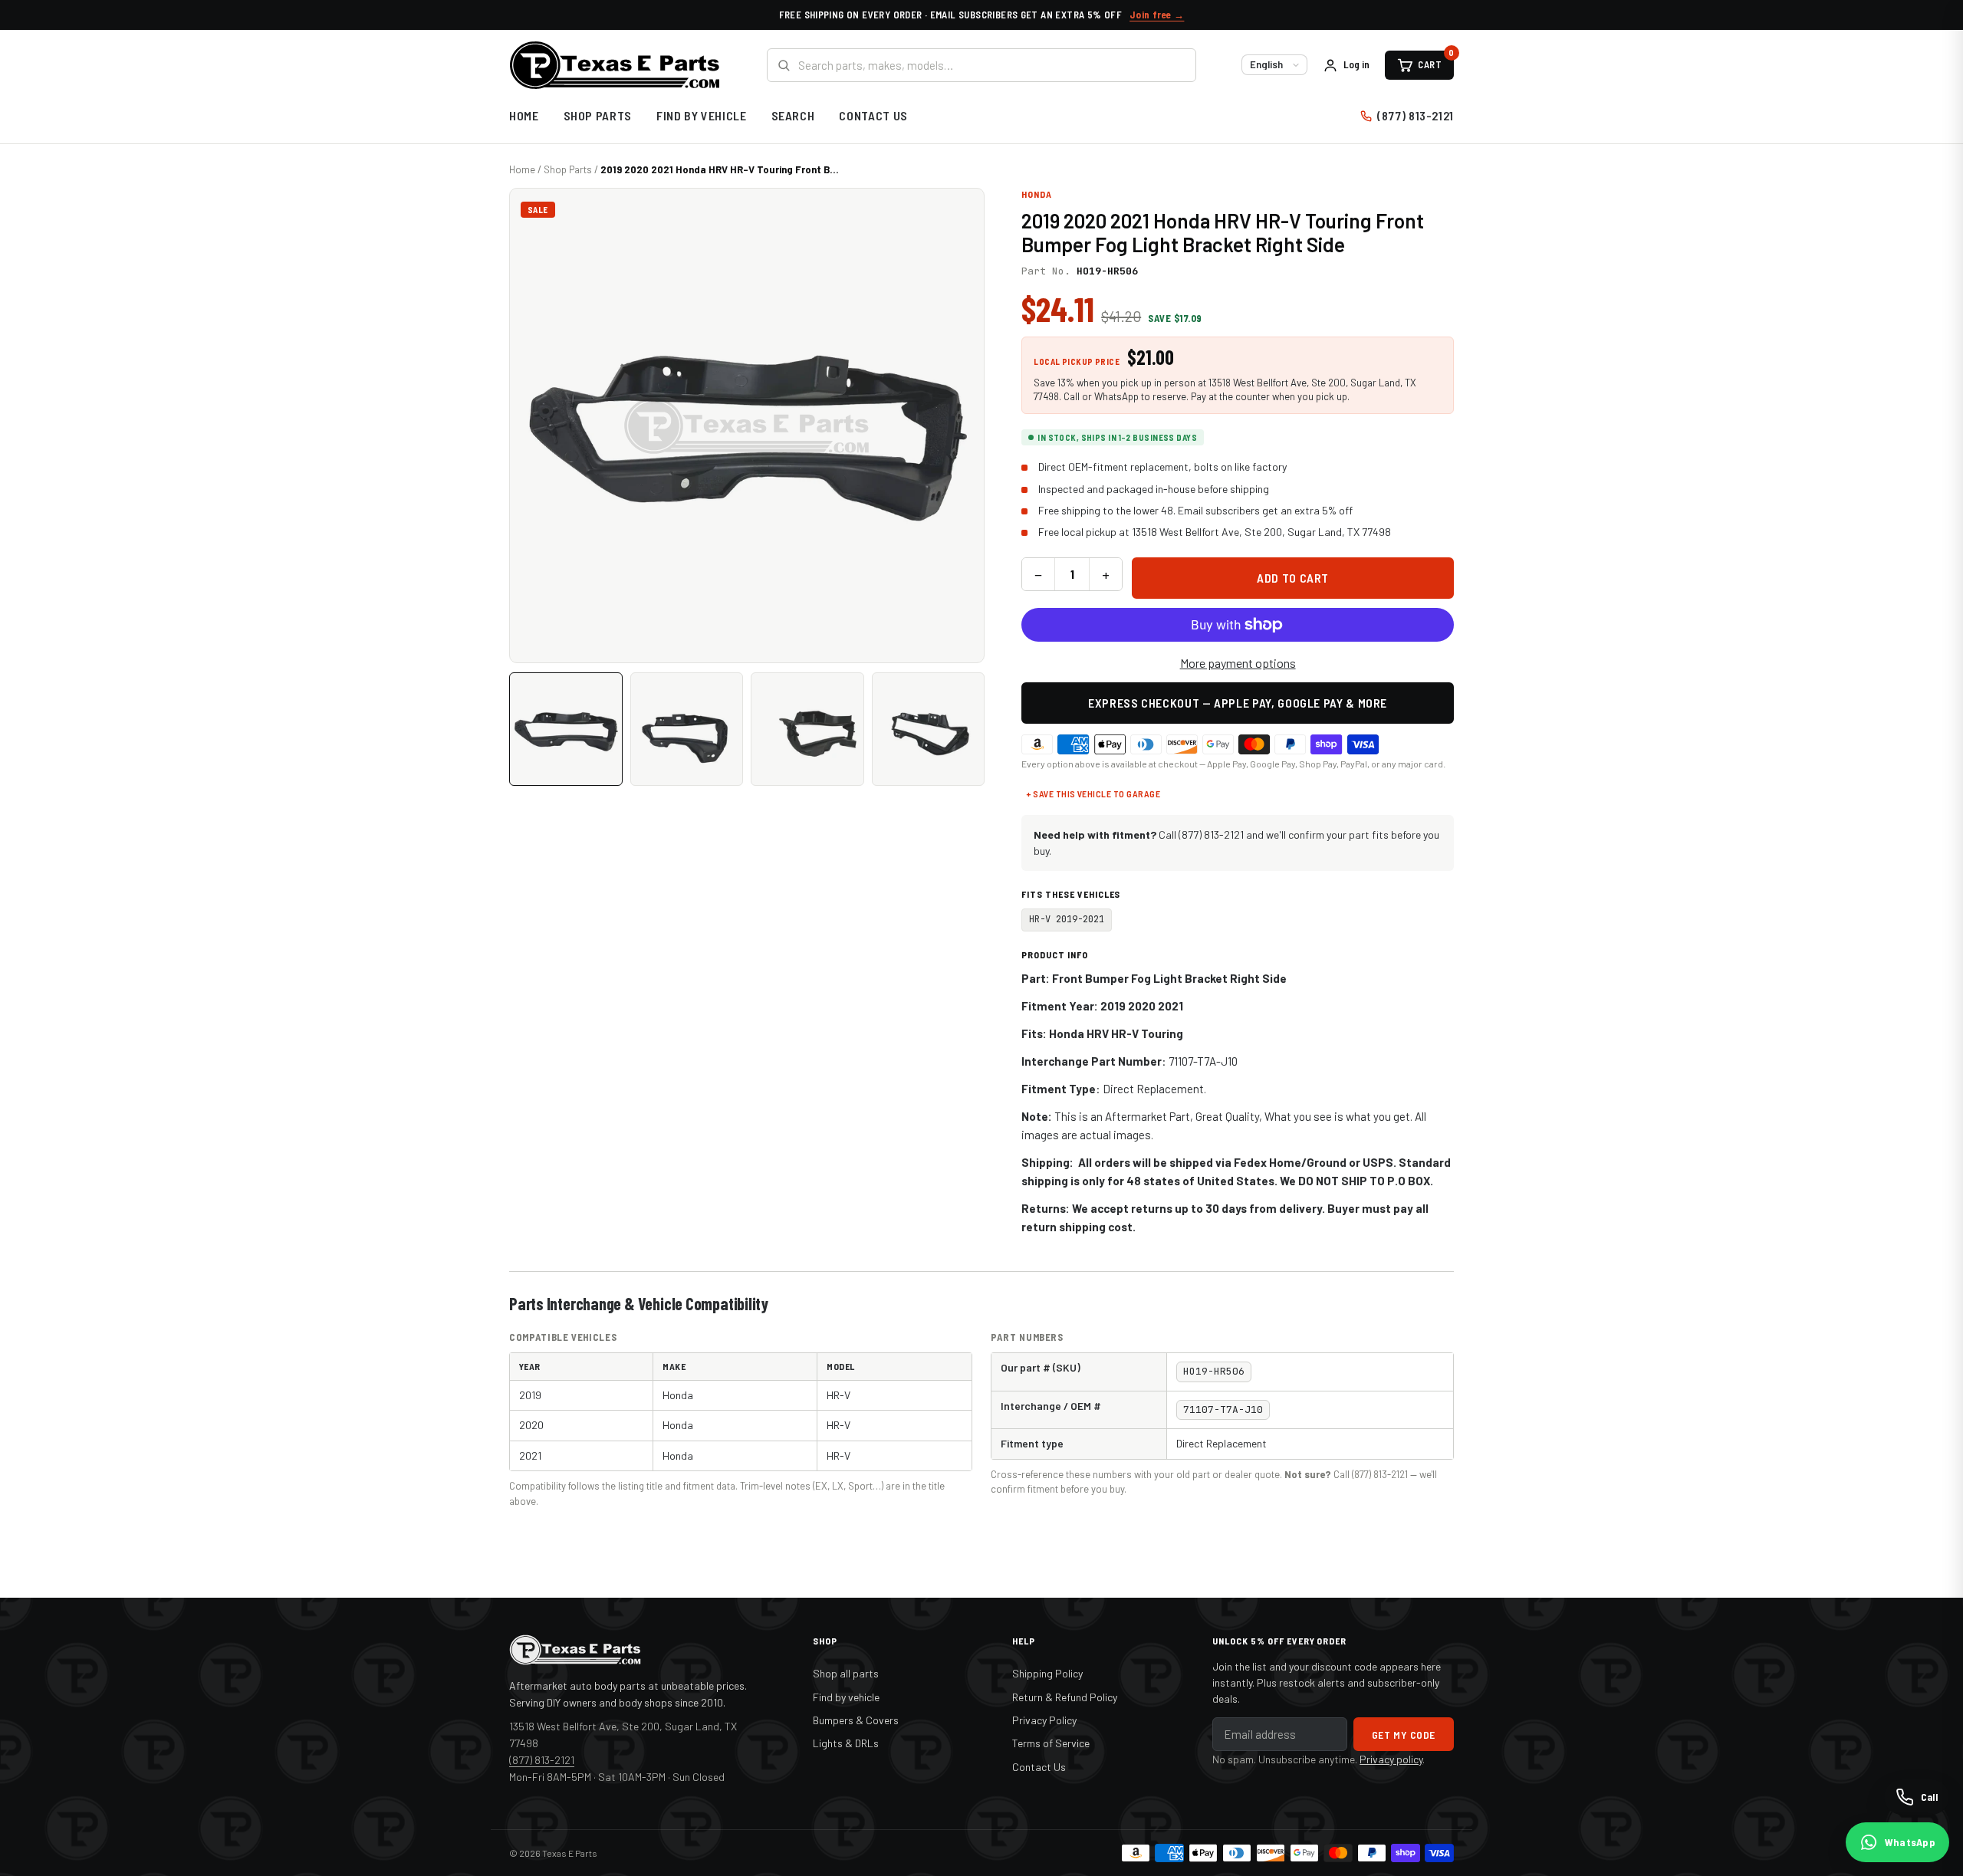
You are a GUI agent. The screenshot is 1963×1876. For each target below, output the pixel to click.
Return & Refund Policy (1065, 1697)
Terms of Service (1051, 1743)
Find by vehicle (846, 1697)
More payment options (1238, 663)
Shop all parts (846, 1673)
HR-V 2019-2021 (1067, 919)
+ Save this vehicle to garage (1093, 793)
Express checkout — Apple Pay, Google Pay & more (1238, 703)
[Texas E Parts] (615, 65)
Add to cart (1293, 578)
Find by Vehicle (702, 115)
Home (524, 115)
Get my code (1404, 1735)
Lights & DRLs (846, 1743)
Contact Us (873, 115)
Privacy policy (1391, 1759)
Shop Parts (598, 115)
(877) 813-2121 (1416, 115)
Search (793, 115)
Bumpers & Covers (856, 1720)
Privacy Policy (1044, 1720)
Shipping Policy (1047, 1673)
